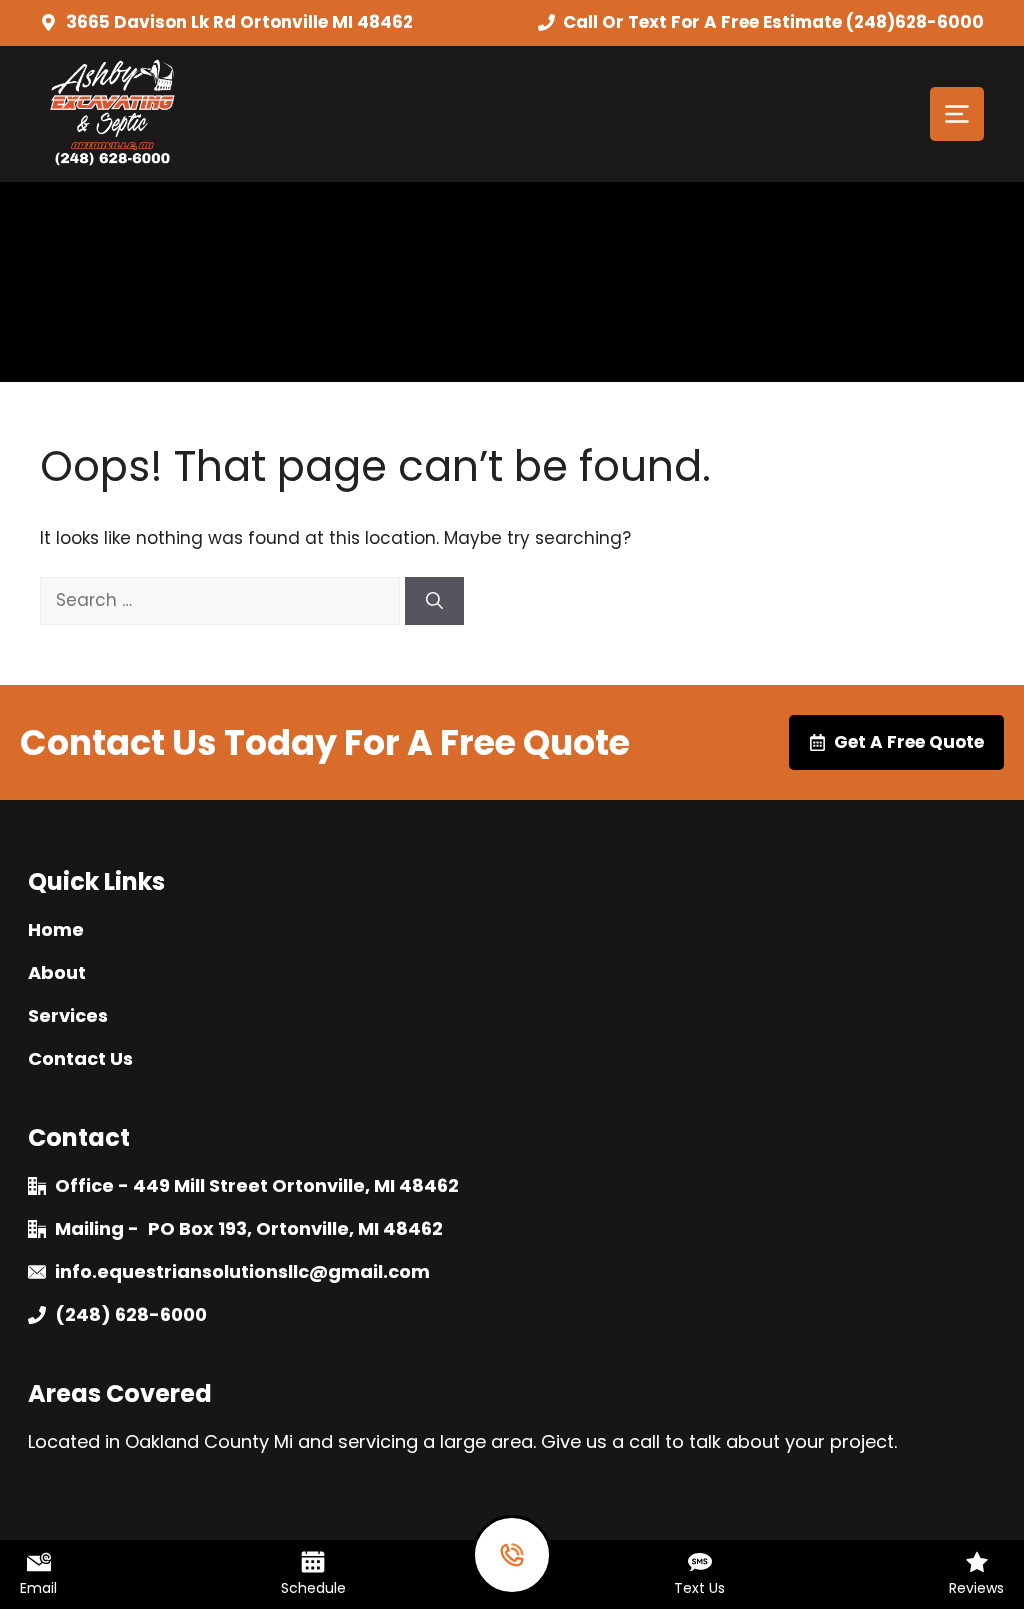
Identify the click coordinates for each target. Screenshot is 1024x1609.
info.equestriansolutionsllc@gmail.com (242, 1271)
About (57, 972)
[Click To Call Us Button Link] (512, 1555)
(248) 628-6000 (131, 1314)
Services (68, 1015)
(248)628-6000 (915, 22)
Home (56, 929)
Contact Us (80, 1058)
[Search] (434, 601)
